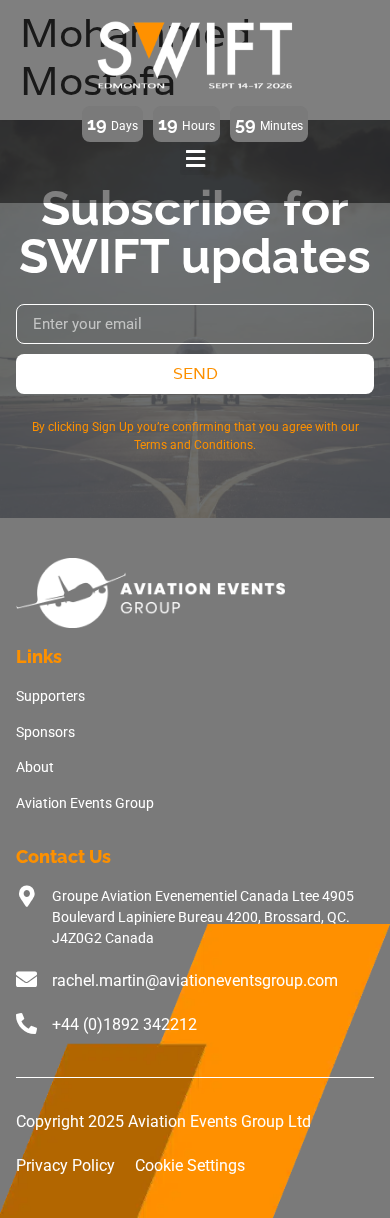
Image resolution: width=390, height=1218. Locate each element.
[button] (195, 158)
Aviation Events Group (85, 803)
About (35, 767)
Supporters (50, 696)
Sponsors (45, 732)
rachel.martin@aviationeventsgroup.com (195, 980)
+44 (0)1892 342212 (124, 1024)
